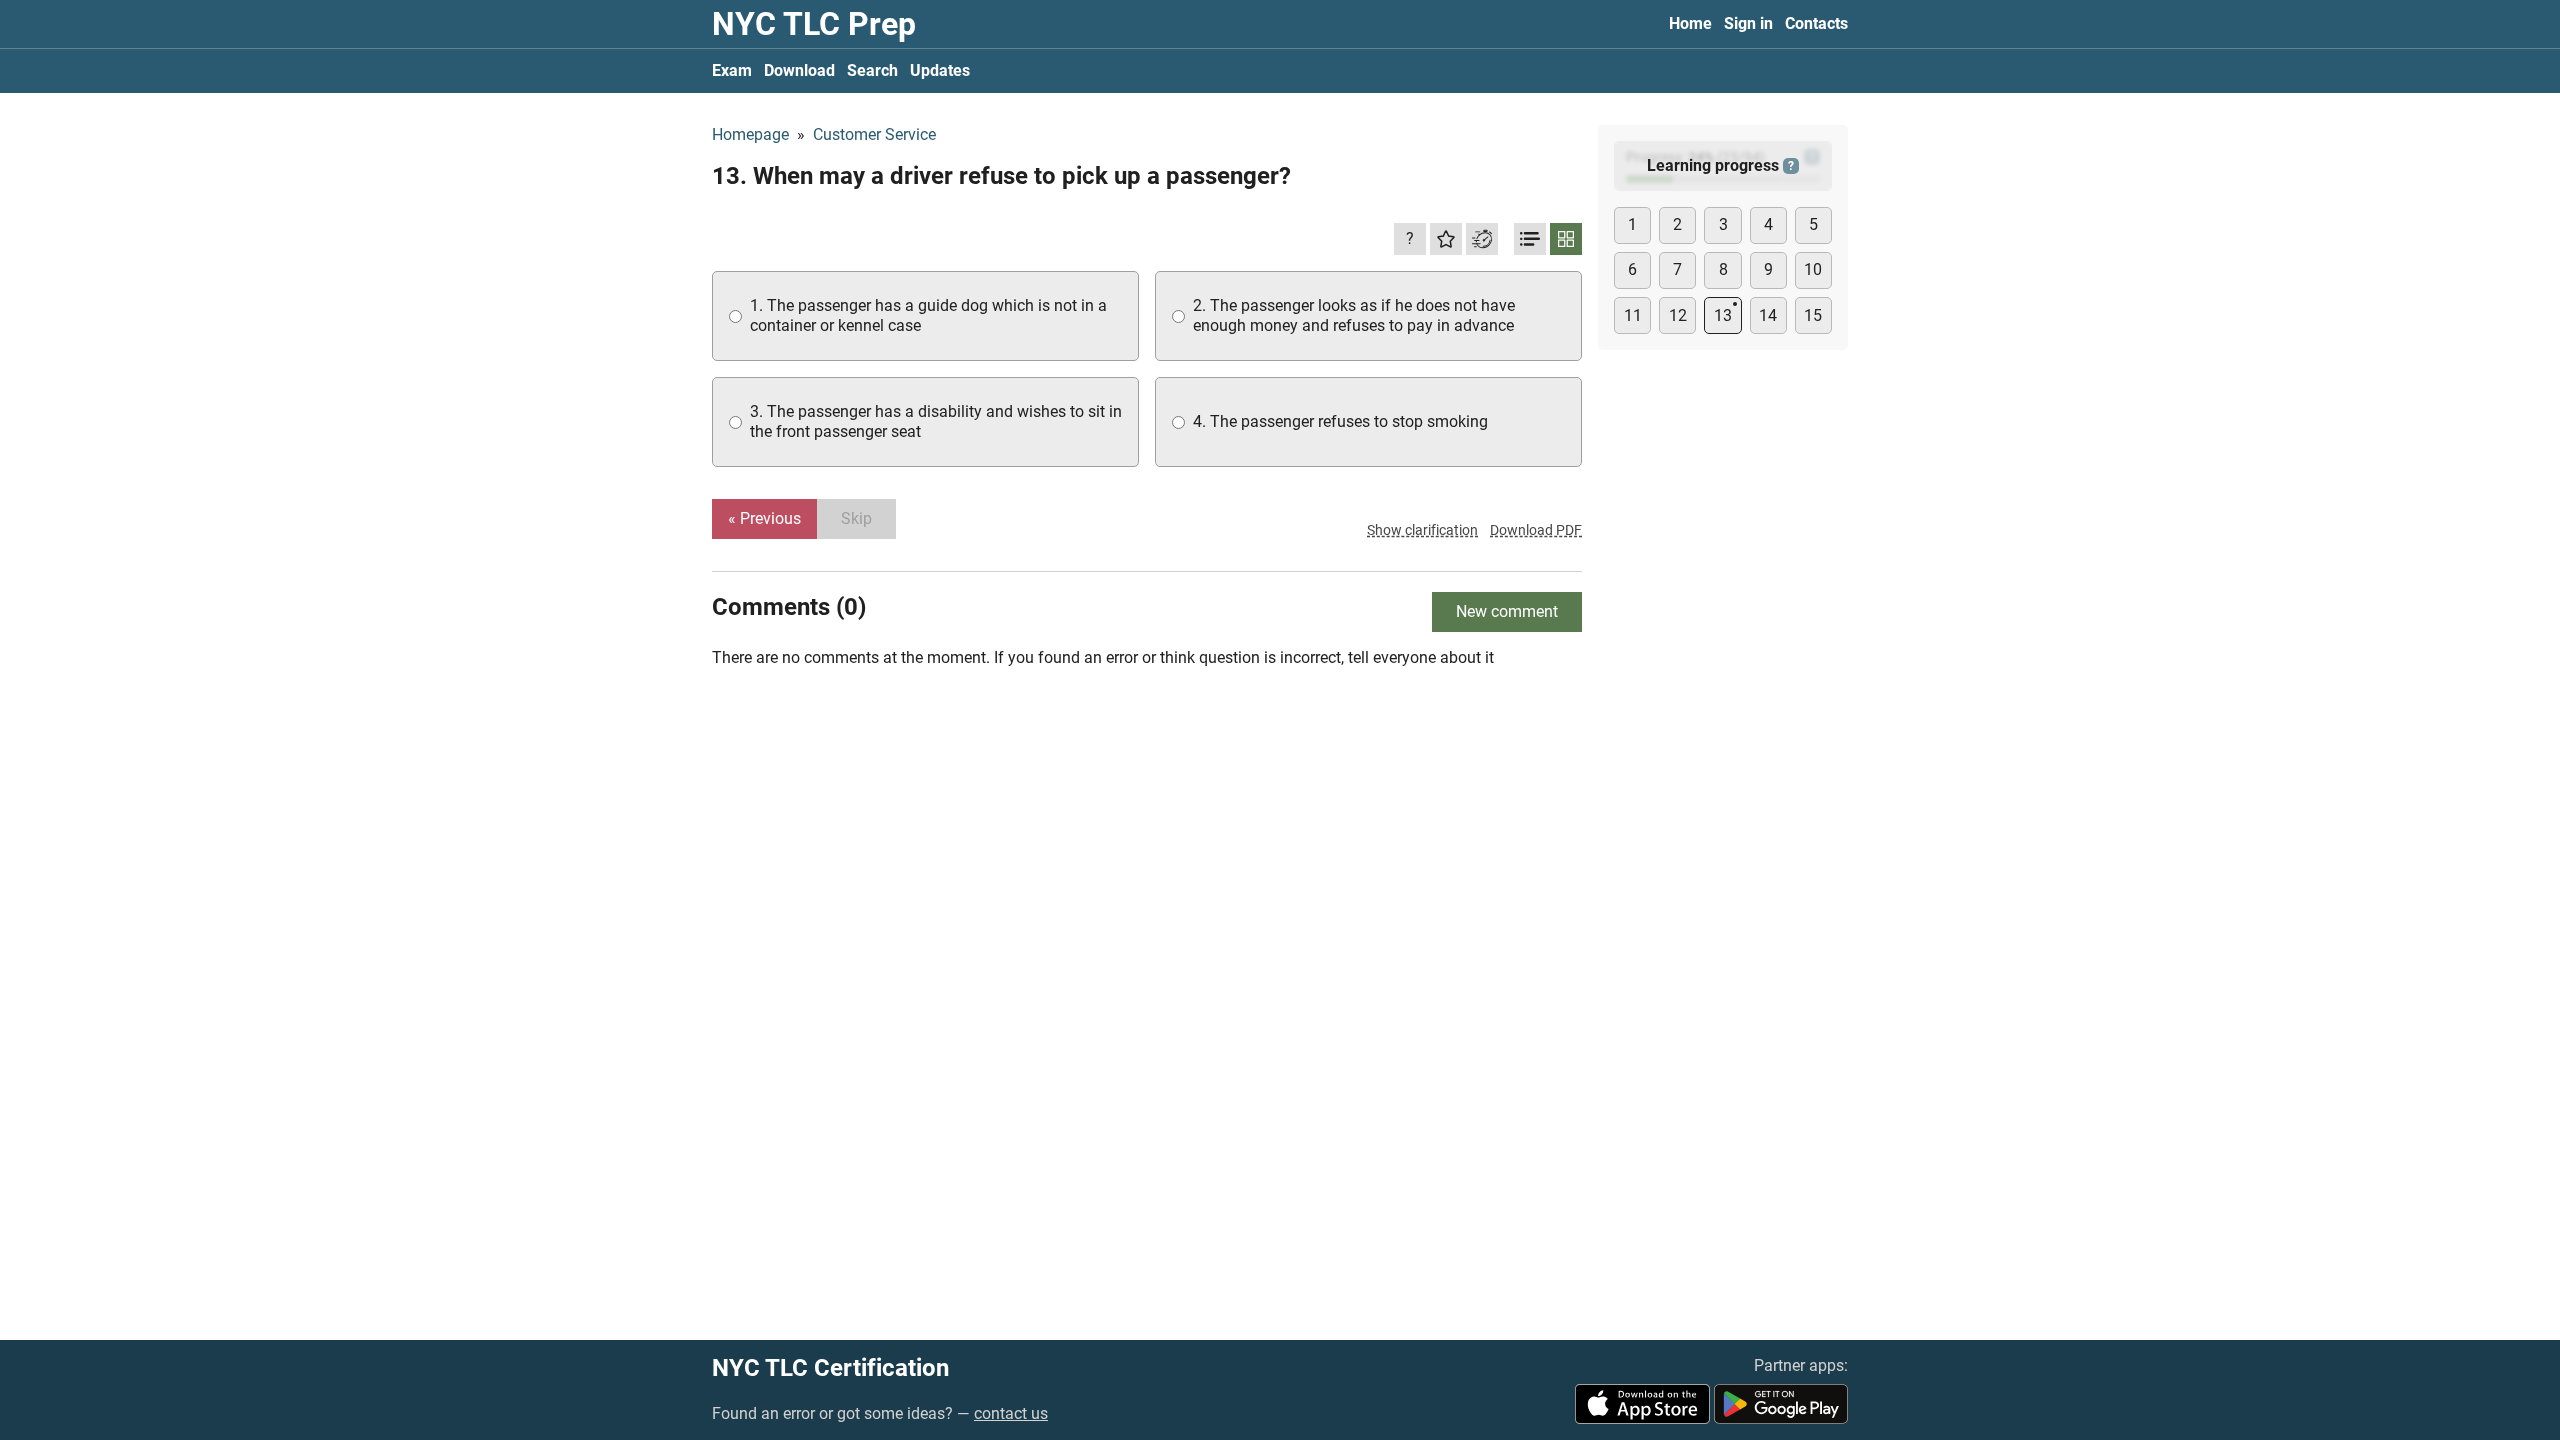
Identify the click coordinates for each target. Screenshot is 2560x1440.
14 (1768, 315)
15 (1813, 315)
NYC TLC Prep (814, 24)
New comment (1507, 611)
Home (1690, 23)
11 (1633, 315)
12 (1678, 315)
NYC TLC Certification (830, 1368)
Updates (940, 70)
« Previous (764, 518)
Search (872, 70)
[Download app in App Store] (1642, 1404)
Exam (732, 70)
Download (799, 70)
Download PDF (1536, 530)
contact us (1011, 1413)
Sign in (1748, 23)
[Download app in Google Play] (1781, 1404)
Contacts (1816, 23)
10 (1813, 269)
